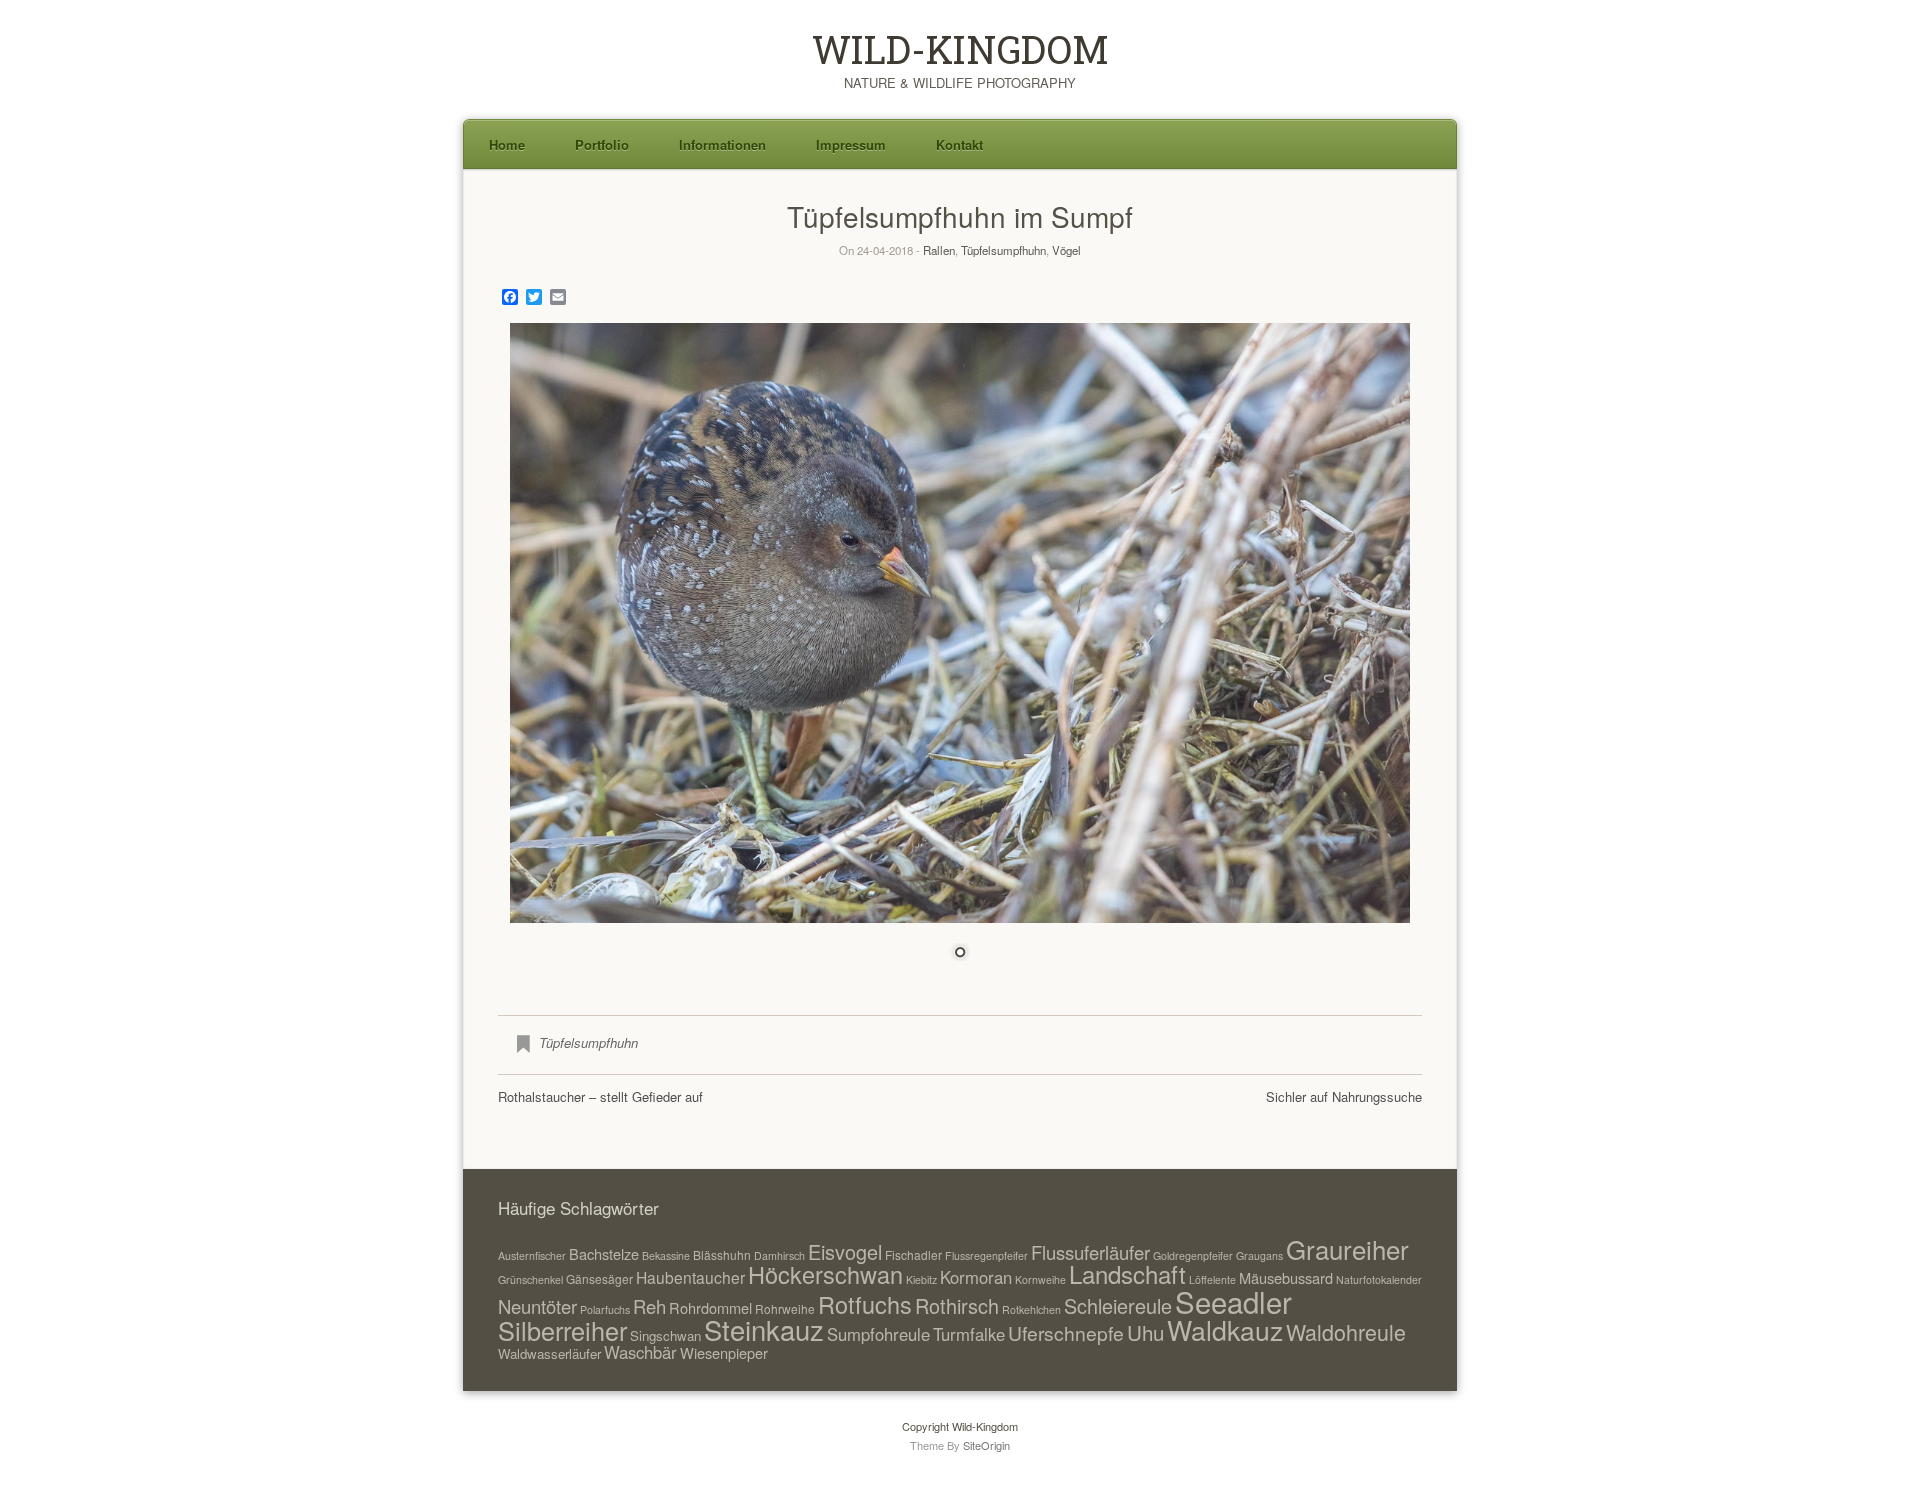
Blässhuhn (722, 1254)
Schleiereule (1118, 1305)
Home (507, 144)
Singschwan (665, 1335)
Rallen (939, 250)
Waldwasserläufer (549, 1353)
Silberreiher (562, 1330)
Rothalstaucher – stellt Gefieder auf (600, 1096)
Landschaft (1127, 1273)
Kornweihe (1040, 1279)
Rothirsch (957, 1305)
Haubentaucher (690, 1277)
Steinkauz (764, 1329)
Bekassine (666, 1255)
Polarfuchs (605, 1309)
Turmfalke (969, 1334)
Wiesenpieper (724, 1352)
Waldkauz (1225, 1329)
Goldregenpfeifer (1193, 1255)
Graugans (1259, 1255)
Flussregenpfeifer (986, 1255)
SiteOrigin (986, 1445)
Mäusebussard (1286, 1277)
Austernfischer (532, 1255)
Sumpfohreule (878, 1334)
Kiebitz (921, 1279)
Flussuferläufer (1090, 1252)
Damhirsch (779, 1255)
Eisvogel (845, 1251)
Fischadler (913, 1254)
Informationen (722, 144)
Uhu (1145, 1332)
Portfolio (602, 144)
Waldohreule (1346, 1331)
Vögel (1066, 250)
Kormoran (976, 1277)
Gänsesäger (599, 1278)
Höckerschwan (825, 1274)
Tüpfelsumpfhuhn (1003, 250)
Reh (649, 1306)
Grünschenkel (530, 1279)
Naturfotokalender (1379, 1279)
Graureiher (1347, 1248)
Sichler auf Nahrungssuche (1344, 1096)
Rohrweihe (785, 1308)
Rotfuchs (865, 1304)
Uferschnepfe (1066, 1332)
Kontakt (959, 144)
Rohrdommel (710, 1307)
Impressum (851, 144)
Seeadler (1233, 1301)
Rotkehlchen (1031, 1309)
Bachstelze (604, 1253)
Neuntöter (537, 1306)
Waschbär (640, 1352)
